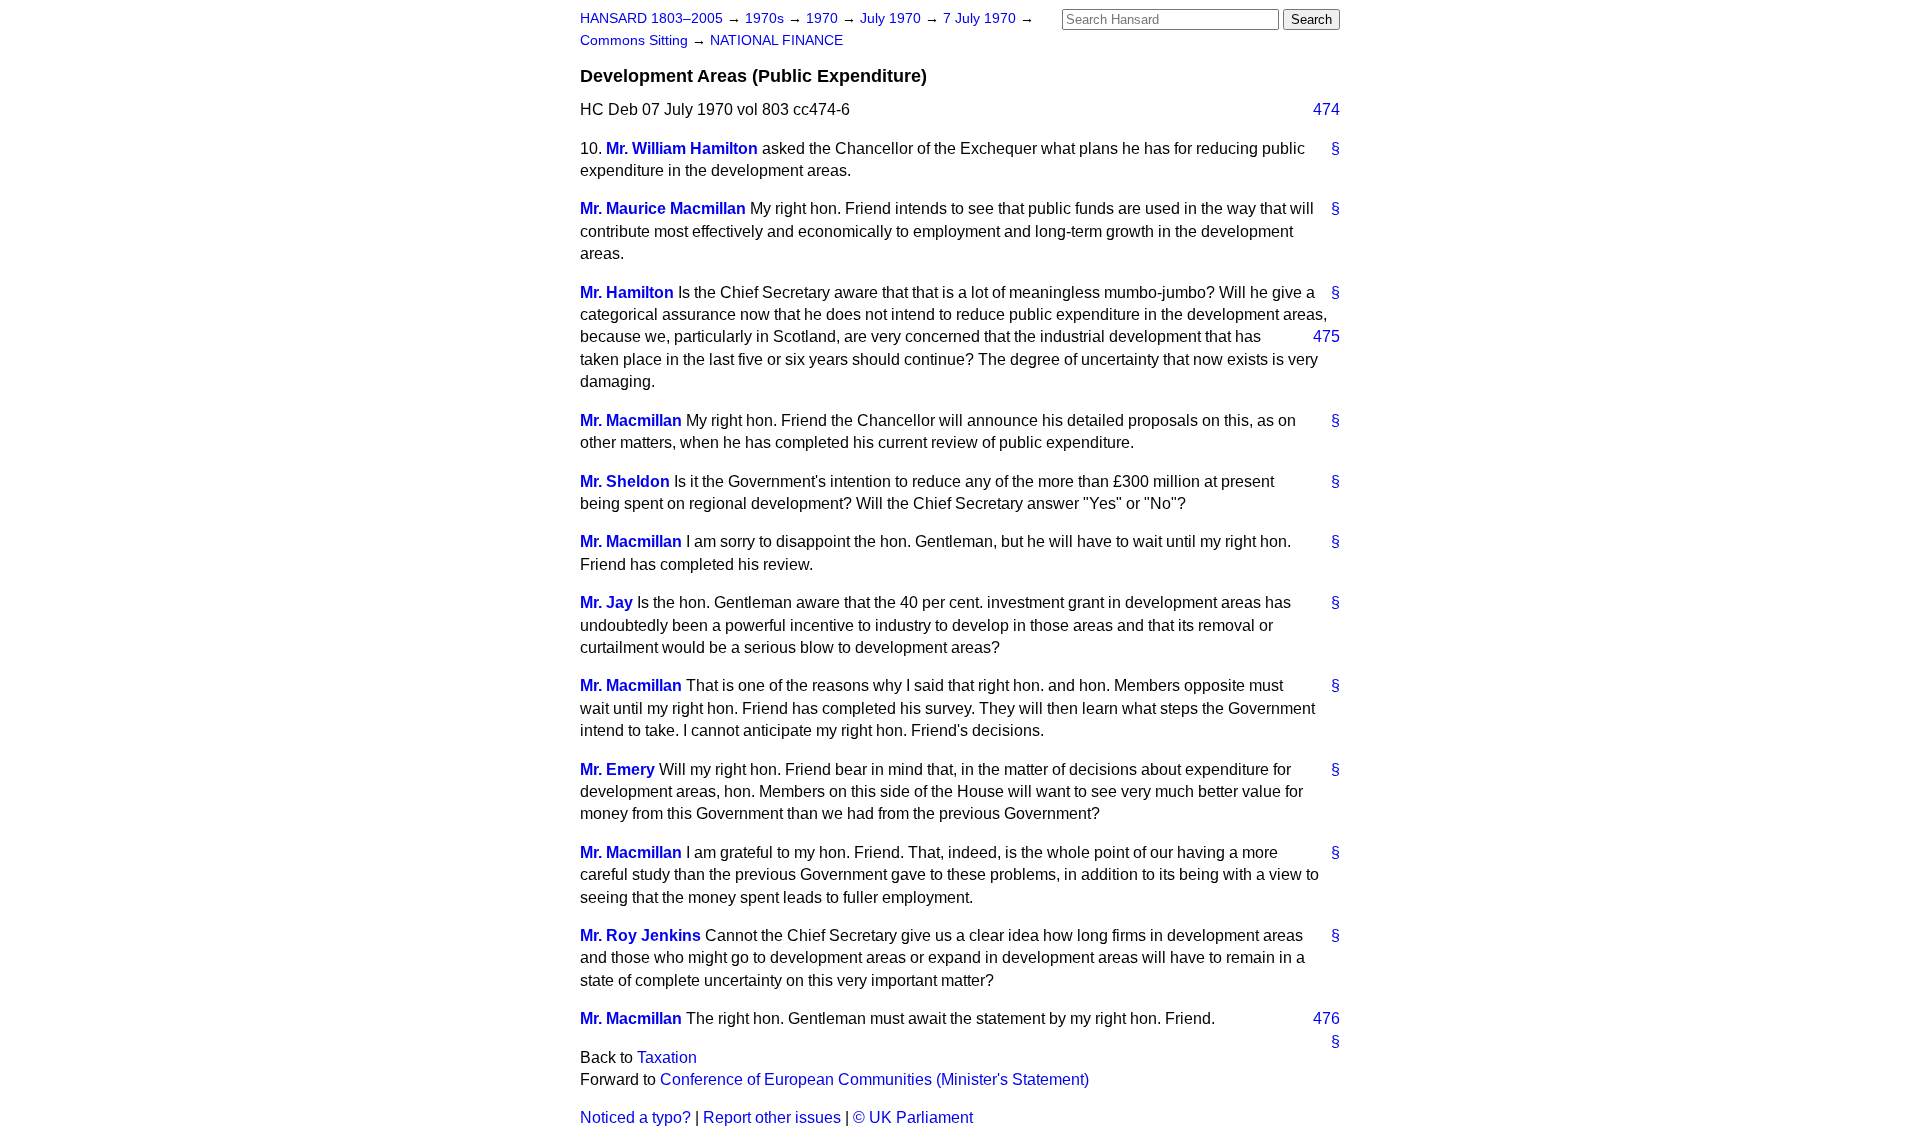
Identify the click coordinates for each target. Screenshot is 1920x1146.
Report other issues (772, 1117)
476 (1326, 1018)
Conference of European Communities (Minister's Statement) (874, 1079)
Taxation (667, 1057)
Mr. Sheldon (625, 481)
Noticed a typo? (635, 1117)
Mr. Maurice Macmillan (663, 208)
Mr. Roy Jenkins (640, 935)
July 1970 (892, 18)
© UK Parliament (913, 1117)
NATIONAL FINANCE (776, 40)
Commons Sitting (636, 40)
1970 (824, 18)
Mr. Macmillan (631, 420)
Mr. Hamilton (627, 292)
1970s (766, 18)
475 (1326, 336)
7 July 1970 (981, 18)
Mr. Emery (617, 769)
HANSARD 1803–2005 (651, 18)
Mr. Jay (606, 602)
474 (1326, 109)
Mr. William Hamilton (682, 148)
